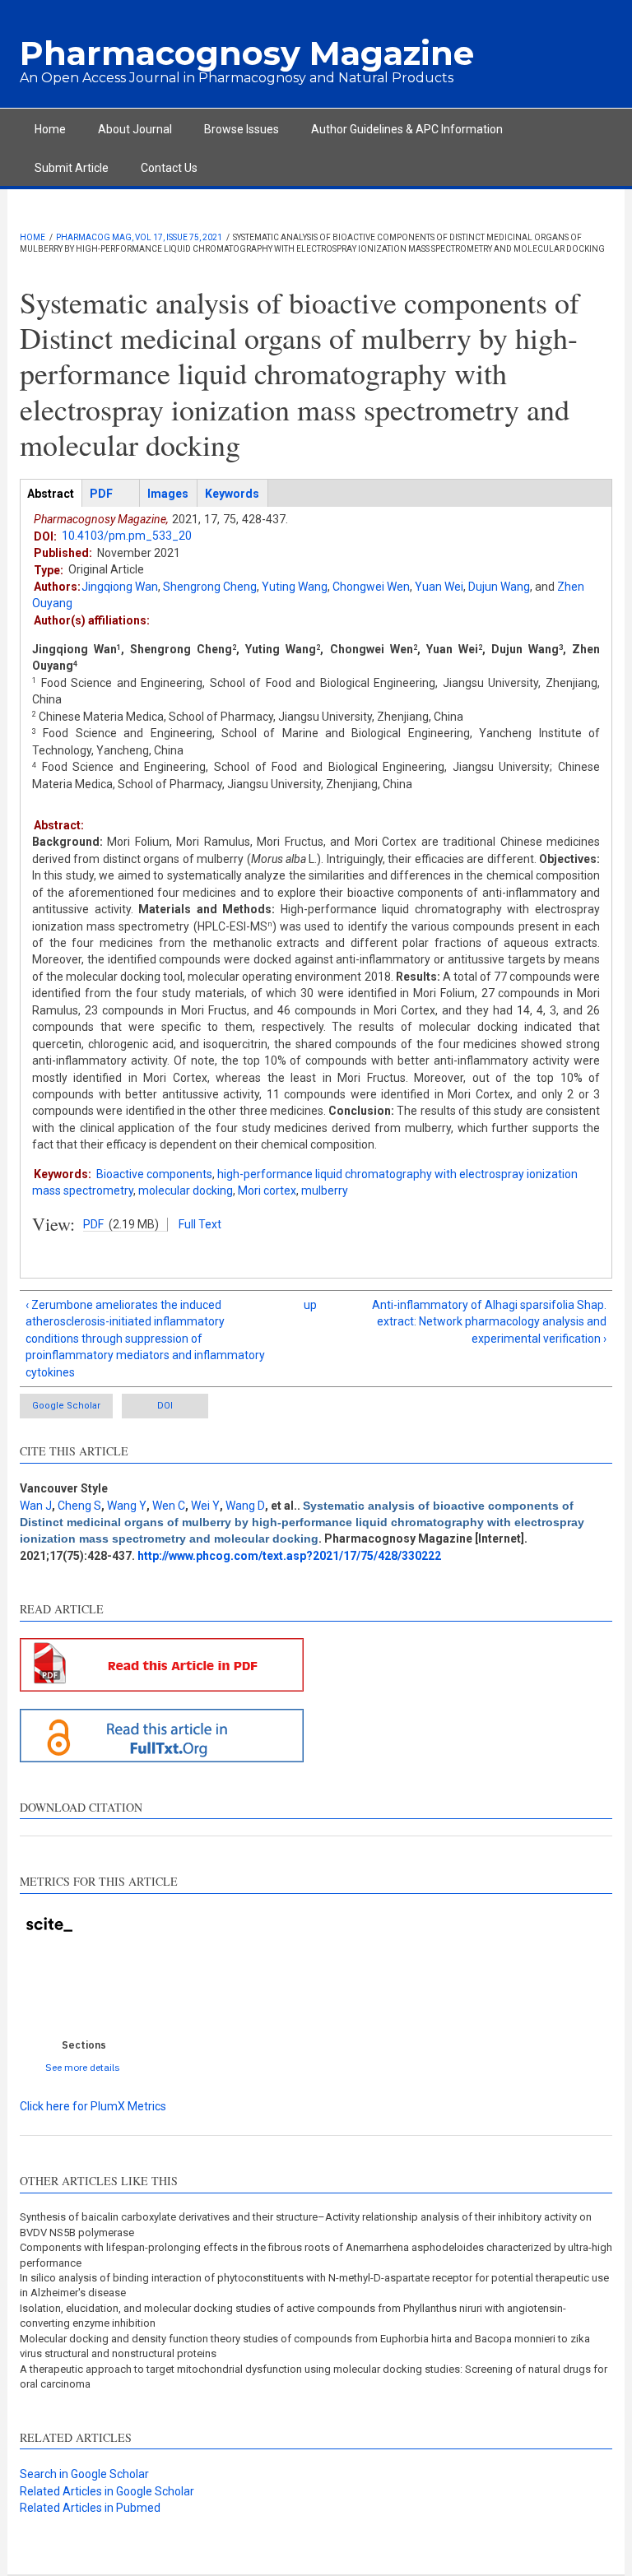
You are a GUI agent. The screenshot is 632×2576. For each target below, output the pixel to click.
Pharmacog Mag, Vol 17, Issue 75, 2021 (139, 237)
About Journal (135, 129)
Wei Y (205, 1506)
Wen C (169, 1506)
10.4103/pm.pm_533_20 (127, 536)
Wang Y (127, 1506)
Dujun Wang (499, 587)
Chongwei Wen (371, 587)
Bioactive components (154, 1174)
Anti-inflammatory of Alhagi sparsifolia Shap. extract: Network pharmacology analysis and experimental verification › (489, 1322)
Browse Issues (242, 129)
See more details (83, 2067)
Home (50, 129)
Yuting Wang (295, 587)
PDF (93, 1224)
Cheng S (79, 1506)
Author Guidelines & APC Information (407, 129)
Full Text (200, 1224)
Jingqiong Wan (120, 587)
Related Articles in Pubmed (90, 2508)
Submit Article (72, 168)
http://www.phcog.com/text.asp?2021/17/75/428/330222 (289, 1556)
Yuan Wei (439, 587)
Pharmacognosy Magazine (247, 53)
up (310, 1305)
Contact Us (169, 168)
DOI (165, 1406)
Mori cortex (267, 1191)
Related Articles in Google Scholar (107, 2491)
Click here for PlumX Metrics (93, 2106)
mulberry (325, 1191)
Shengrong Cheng (210, 587)
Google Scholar (66, 1406)
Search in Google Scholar (84, 2474)
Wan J (36, 1506)
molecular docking (186, 1191)
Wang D (245, 1506)
